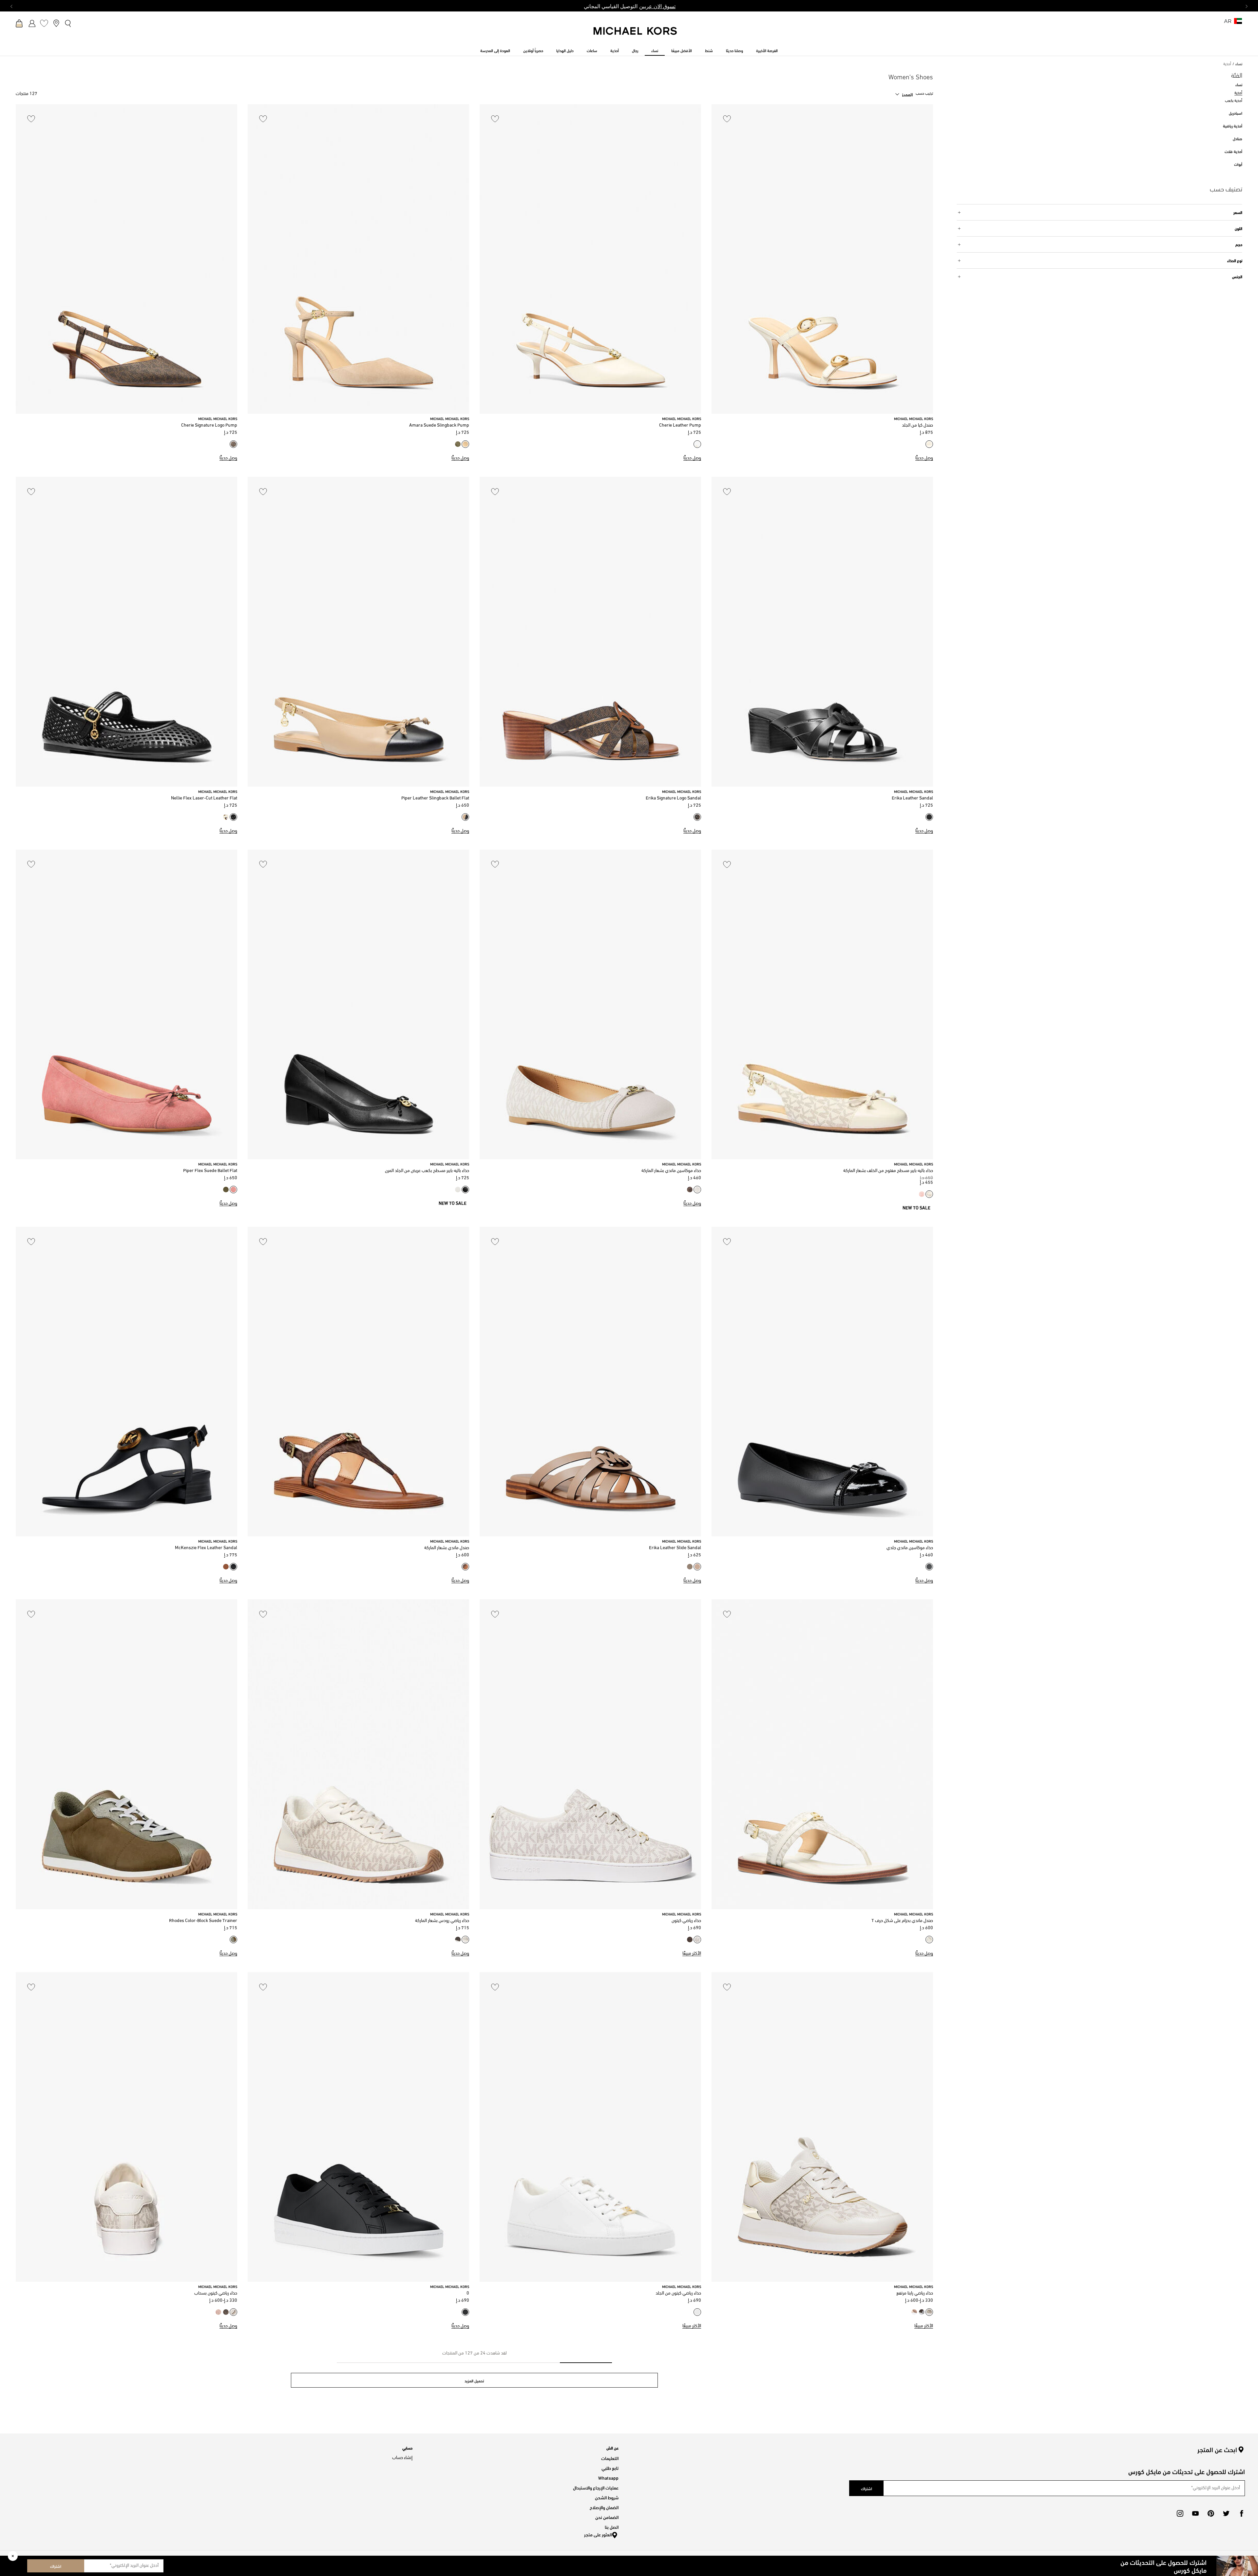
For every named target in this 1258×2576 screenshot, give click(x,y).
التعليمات (610, 2458)
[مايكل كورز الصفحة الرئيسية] (636, 34)
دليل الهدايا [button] (565, 50)
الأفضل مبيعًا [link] (682, 50)
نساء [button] (655, 50)
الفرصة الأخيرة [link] (767, 50)
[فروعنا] (56, 23)
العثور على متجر (598, 2534)
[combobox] (904, 94)
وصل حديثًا (924, 458)
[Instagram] (1180, 2513)
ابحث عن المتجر (1217, 2450)
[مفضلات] (44, 23)
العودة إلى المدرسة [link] (495, 50)
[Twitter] (1226, 2513)
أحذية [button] (615, 50)
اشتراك (56, 2566)
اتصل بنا (612, 2527)
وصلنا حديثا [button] (734, 50)
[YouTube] (1195, 2513)
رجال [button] (635, 50)
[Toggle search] (68, 23)
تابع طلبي (610, 2468)
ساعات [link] (592, 50)
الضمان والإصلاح (604, 2507)
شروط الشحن (607, 2497)
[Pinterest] (1211, 2513)
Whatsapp (608, 2478)
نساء (1239, 64)
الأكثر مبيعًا (692, 1954)
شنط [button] (709, 50)
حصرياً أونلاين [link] (533, 50)
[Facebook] (1242, 2513)
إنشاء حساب (402, 2458)
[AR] (1238, 23)
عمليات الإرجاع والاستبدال (596, 2487)
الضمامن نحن (607, 2517)
